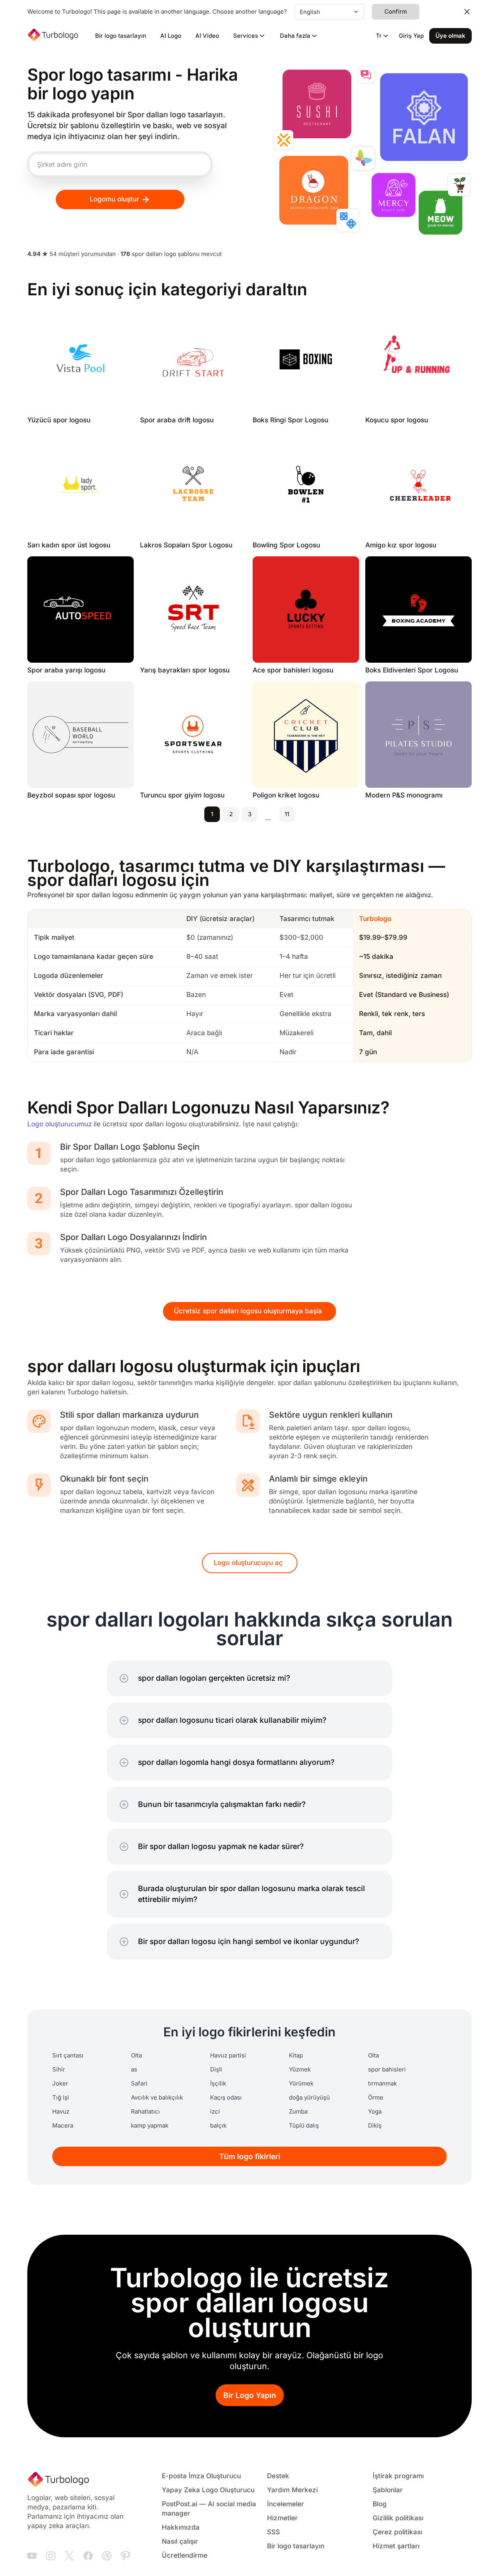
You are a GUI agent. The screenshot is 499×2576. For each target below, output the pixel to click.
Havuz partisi (228, 2056)
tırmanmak (382, 2084)
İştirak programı (398, 2476)
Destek (278, 2476)
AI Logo (171, 36)
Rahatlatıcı (145, 2112)
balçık (218, 2126)
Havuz (61, 2112)
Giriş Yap (411, 36)
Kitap (296, 2056)
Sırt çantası (68, 2056)
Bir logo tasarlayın (121, 36)
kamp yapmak (150, 2126)
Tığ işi (61, 2098)
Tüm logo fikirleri (250, 2157)
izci (215, 2112)
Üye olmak (450, 36)
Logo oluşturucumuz (59, 1124)
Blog (380, 2504)
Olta (136, 2056)
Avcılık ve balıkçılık (157, 2098)
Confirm (396, 12)
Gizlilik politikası (398, 2518)
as (134, 2070)
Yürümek (301, 2084)
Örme (376, 2098)
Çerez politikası (397, 2532)
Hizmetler (282, 2518)
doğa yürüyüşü (309, 2098)
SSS (273, 2532)
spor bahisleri (387, 2070)
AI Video (207, 36)
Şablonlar (388, 2490)
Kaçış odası (226, 2098)
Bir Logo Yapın (250, 2395)
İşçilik (218, 2084)
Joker (60, 2084)
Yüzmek (300, 2070)
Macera (63, 2126)
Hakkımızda (181, 2527)
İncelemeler (286, 2504)
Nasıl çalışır (180, 2542)
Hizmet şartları (396, 2546)
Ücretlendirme (185, 2556)
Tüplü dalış (304, 2126)
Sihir (59, 2070)
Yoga (375, 2112)
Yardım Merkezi (292, 2490)
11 (287, 814)
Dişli (216, 2070)
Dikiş (375, 2126)
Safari (139, 2084)
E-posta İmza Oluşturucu (201, 2476)
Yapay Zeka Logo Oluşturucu (208, 2490)
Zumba (298, 2112)
